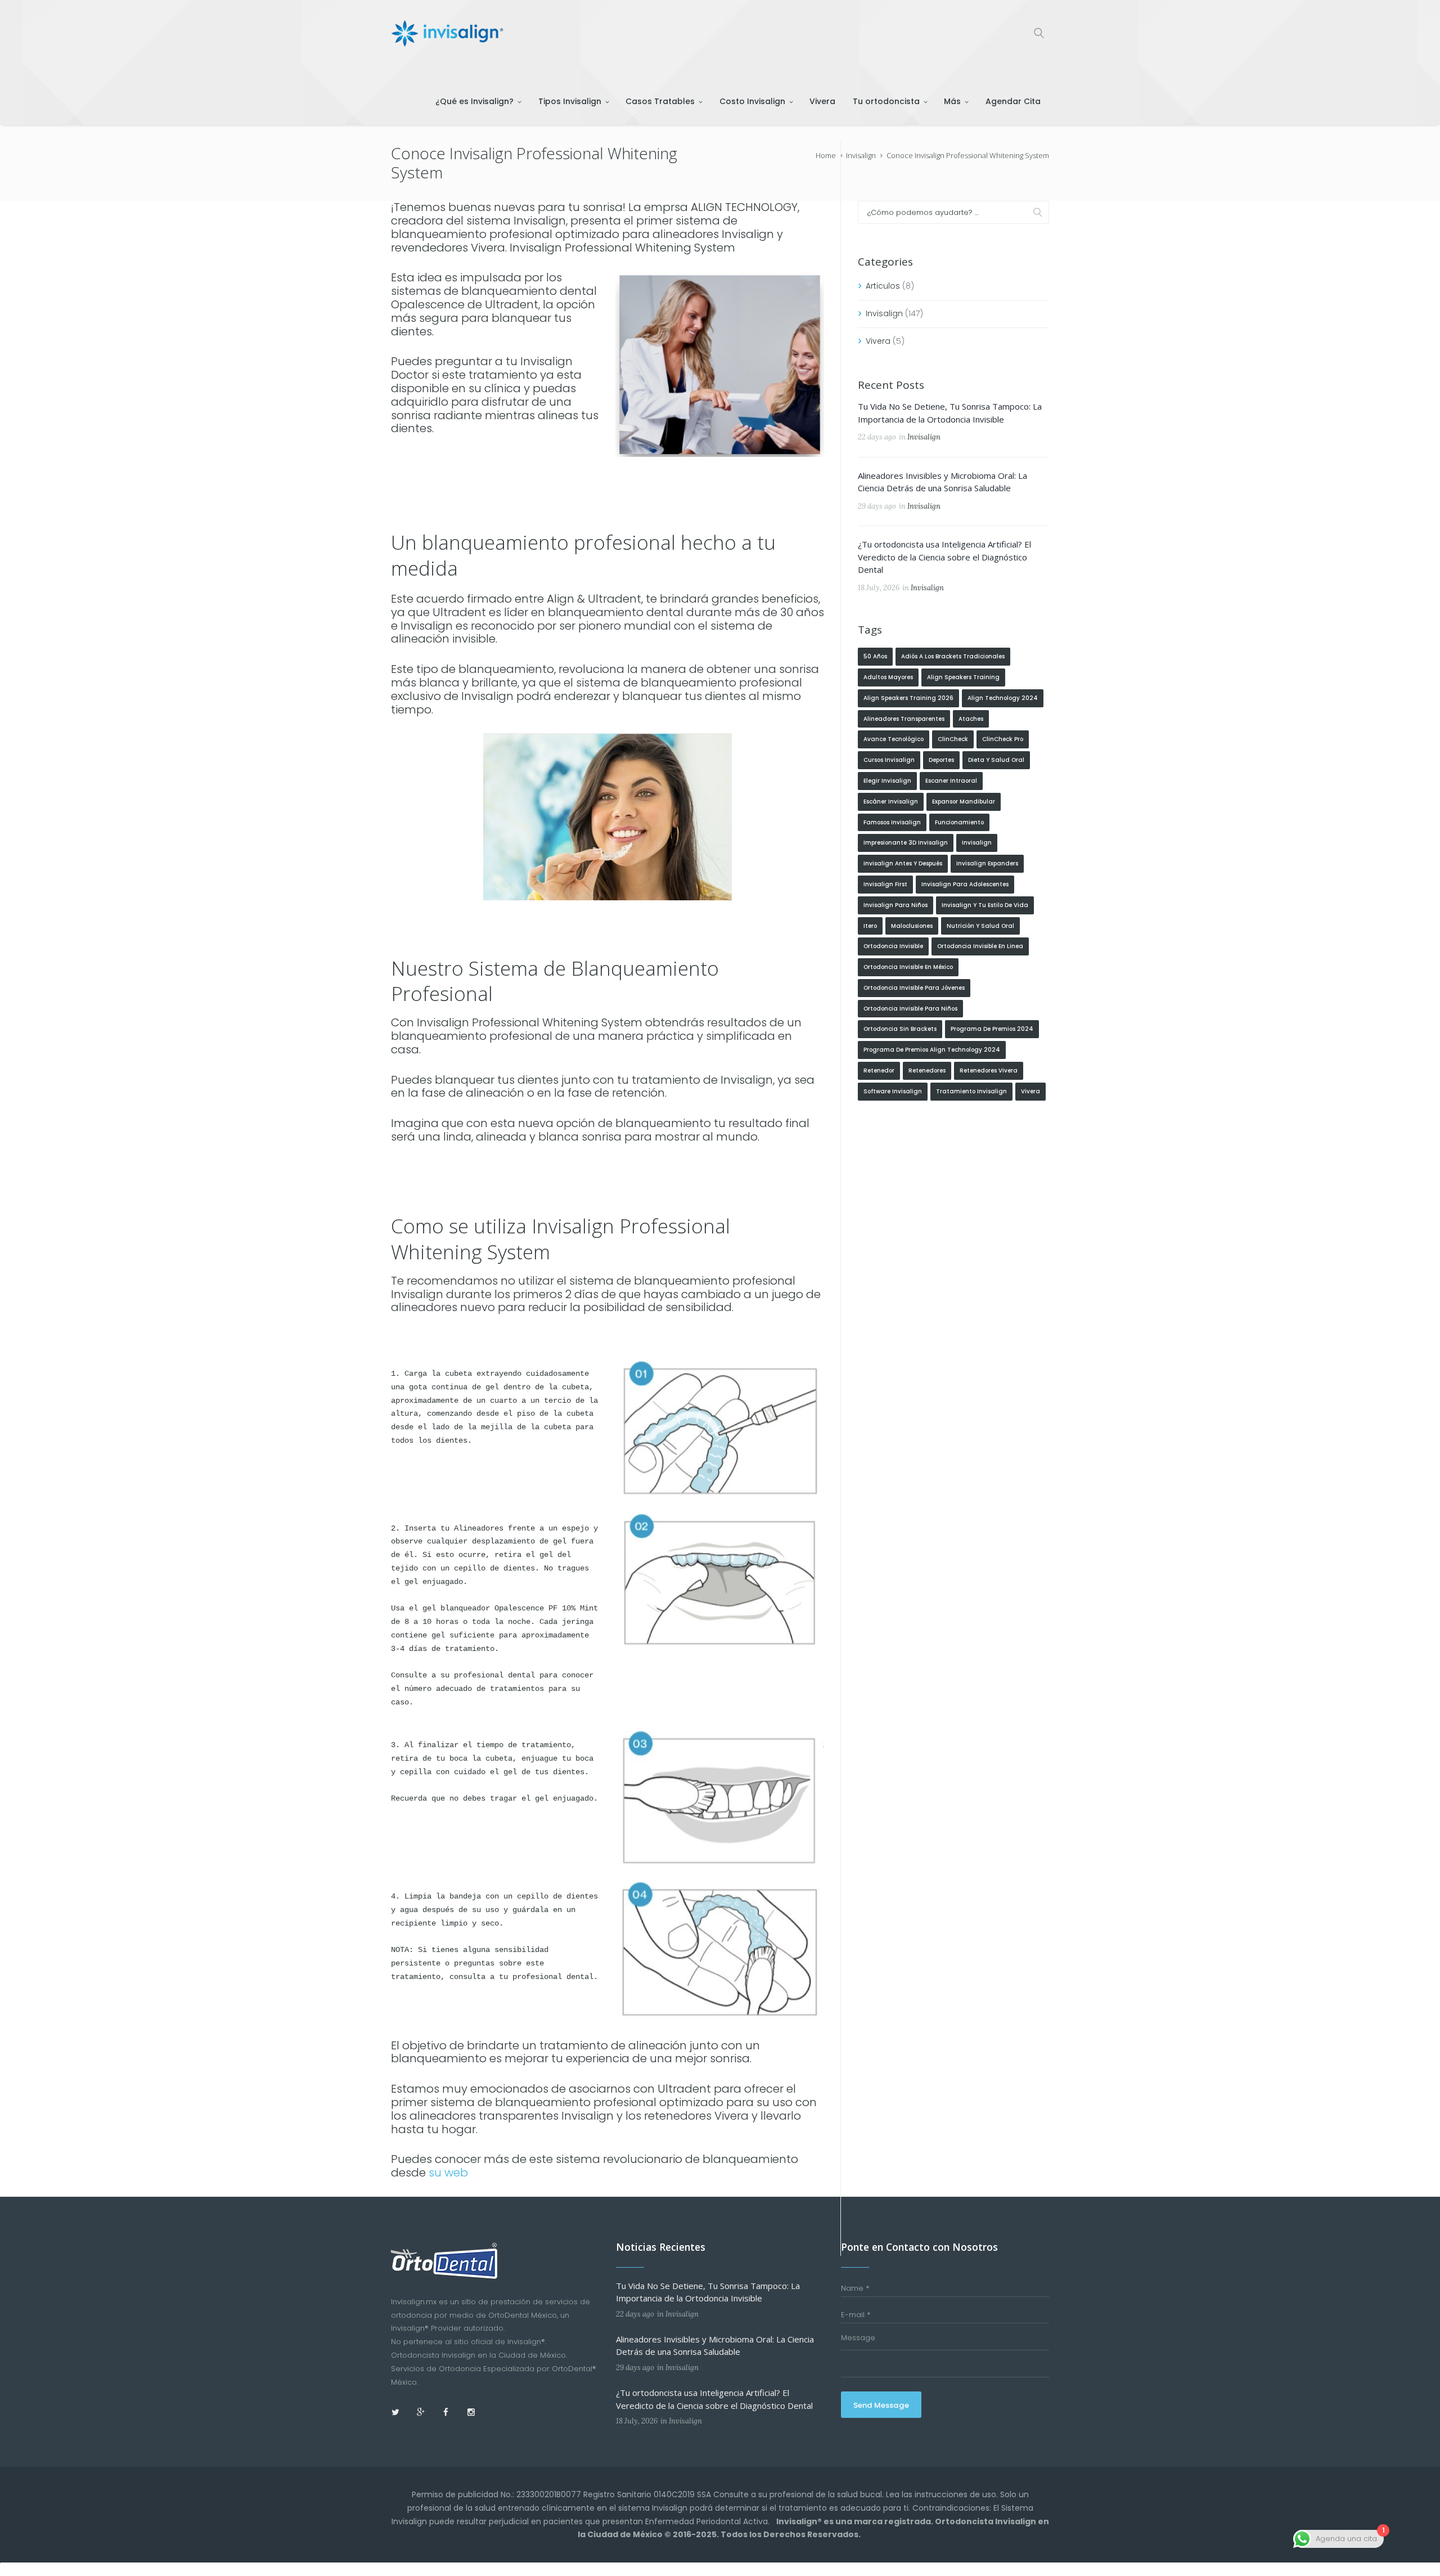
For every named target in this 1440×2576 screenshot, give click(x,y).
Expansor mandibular (964, 802)
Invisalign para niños (895, 905)
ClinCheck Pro (1003, 739)
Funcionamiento (959, 822)
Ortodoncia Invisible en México (908, 967)
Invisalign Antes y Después (903, 863)
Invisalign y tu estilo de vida (985, 905)
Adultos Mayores (888, 677)
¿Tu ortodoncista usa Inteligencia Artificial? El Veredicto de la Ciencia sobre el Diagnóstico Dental (944, 557)
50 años (875, 656)
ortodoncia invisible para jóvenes (914, 988)
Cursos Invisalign (889, 760)
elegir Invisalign (887, 781)
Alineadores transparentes (904, 719)
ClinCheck (953, 739)
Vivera (878, 341)
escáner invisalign (891, 802)
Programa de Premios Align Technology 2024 (932, 1050)
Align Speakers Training (963, 677)
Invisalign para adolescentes (965, 884)
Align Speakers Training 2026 (908, 698)
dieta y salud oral (996, 760)
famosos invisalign (892, 822)
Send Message (881, 2405)
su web (448, 2173)
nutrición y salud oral (980, 926)
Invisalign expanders (987, 863)
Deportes (941, 760)
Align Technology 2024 (1003, 698)
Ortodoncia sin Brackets (900, 1029)
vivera (1030, 1091)
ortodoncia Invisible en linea (980, 946)
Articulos (883, 286)
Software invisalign (893, 1091)
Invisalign (861, 155)
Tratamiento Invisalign (971, 1091)
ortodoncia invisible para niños (910, 1009)
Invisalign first (885, 884)
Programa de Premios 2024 (992, 1029)
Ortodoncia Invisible (893, 946)
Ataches (971, 719)
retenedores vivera (989, 1071)
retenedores (927, 1071)
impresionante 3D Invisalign (906, 843)
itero (870, 926)
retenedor (879, 1071)
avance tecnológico (894, 739)
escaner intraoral (951, 781)
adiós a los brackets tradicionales (953, 656)
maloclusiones (912, 926)
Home (826, 155)
